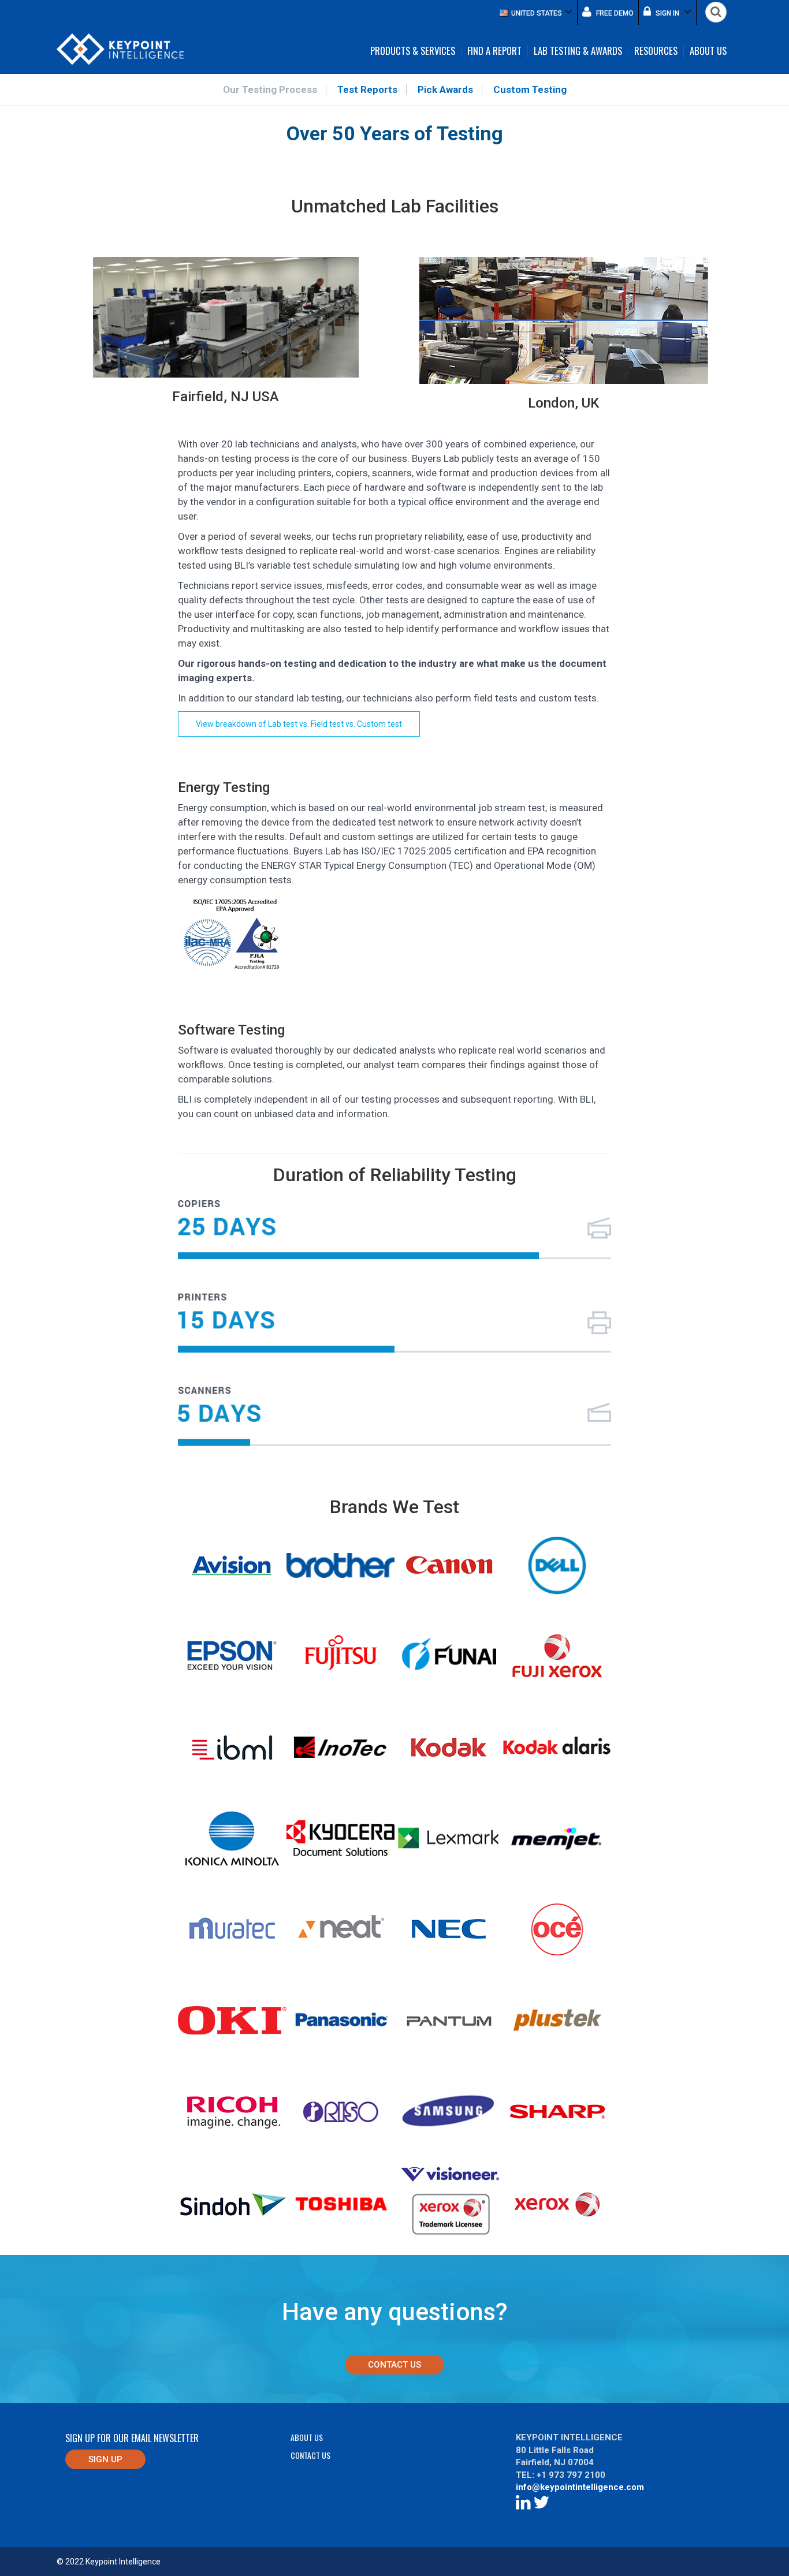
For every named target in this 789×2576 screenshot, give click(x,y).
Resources (656, 51)
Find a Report (494, 51)
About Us (708, 51)
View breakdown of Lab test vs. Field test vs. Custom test (299, 724)
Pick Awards (445, 89)
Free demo (614, 13)
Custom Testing (530, 89)
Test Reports (367, 89)
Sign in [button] (667, 13)
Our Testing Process (270, 89)
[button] (536, 12)
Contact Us (394, 2365)
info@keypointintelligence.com (580, 2487)
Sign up (105, 2459)
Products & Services (413, 51)
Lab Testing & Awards (578, 51)
